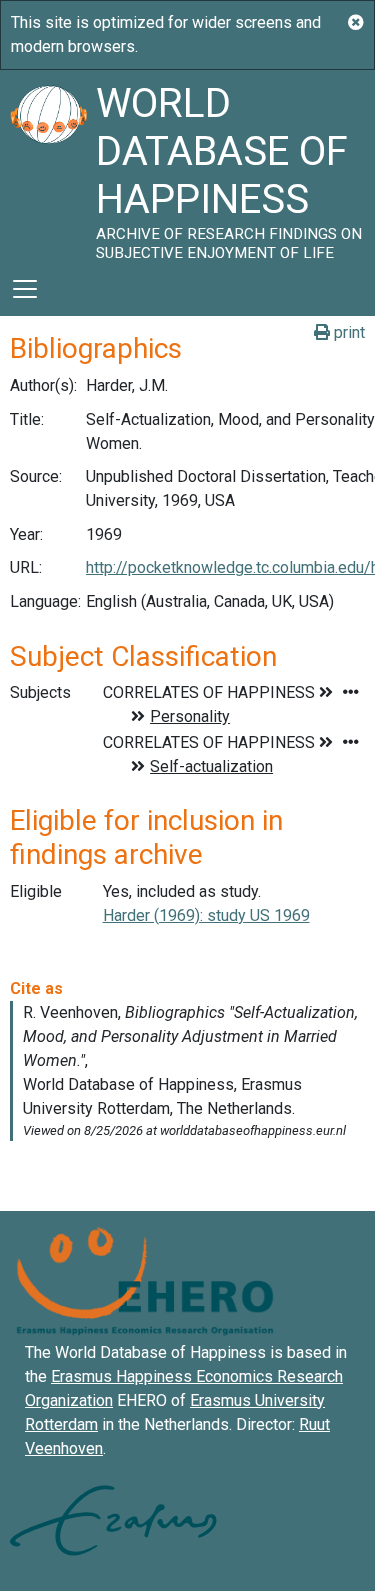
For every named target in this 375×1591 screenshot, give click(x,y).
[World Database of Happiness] (48, 166)
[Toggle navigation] (25, 289)
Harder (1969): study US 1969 (206, 915)
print (347, 332)
